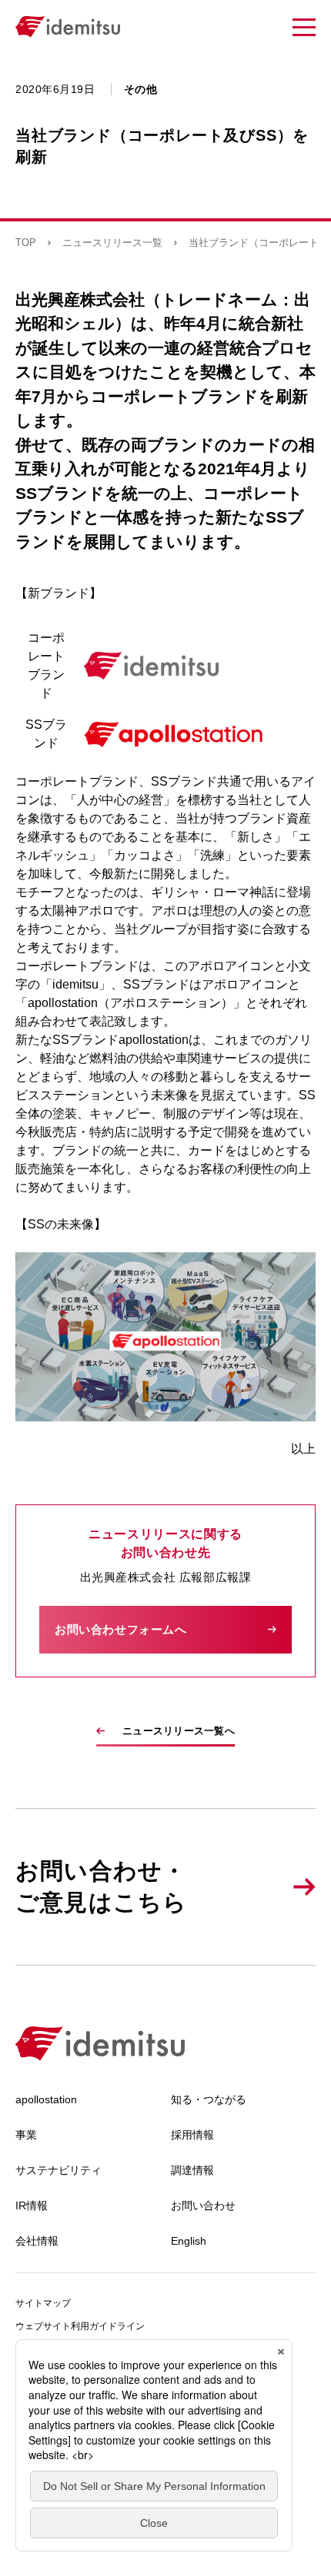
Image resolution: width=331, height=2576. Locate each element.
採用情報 (192, 2135)
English (189, 2241)
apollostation (46, 2099)
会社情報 (37, 2241)
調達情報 (192, 2170)
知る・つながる (209, 2099)
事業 (26, 2135)
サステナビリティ (59, 2170)
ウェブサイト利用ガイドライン (80, 2326)
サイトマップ (43, 2303)
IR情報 (32, 2205)
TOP (26, 243)
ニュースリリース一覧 (112, 243)
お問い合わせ (203, 2205)
